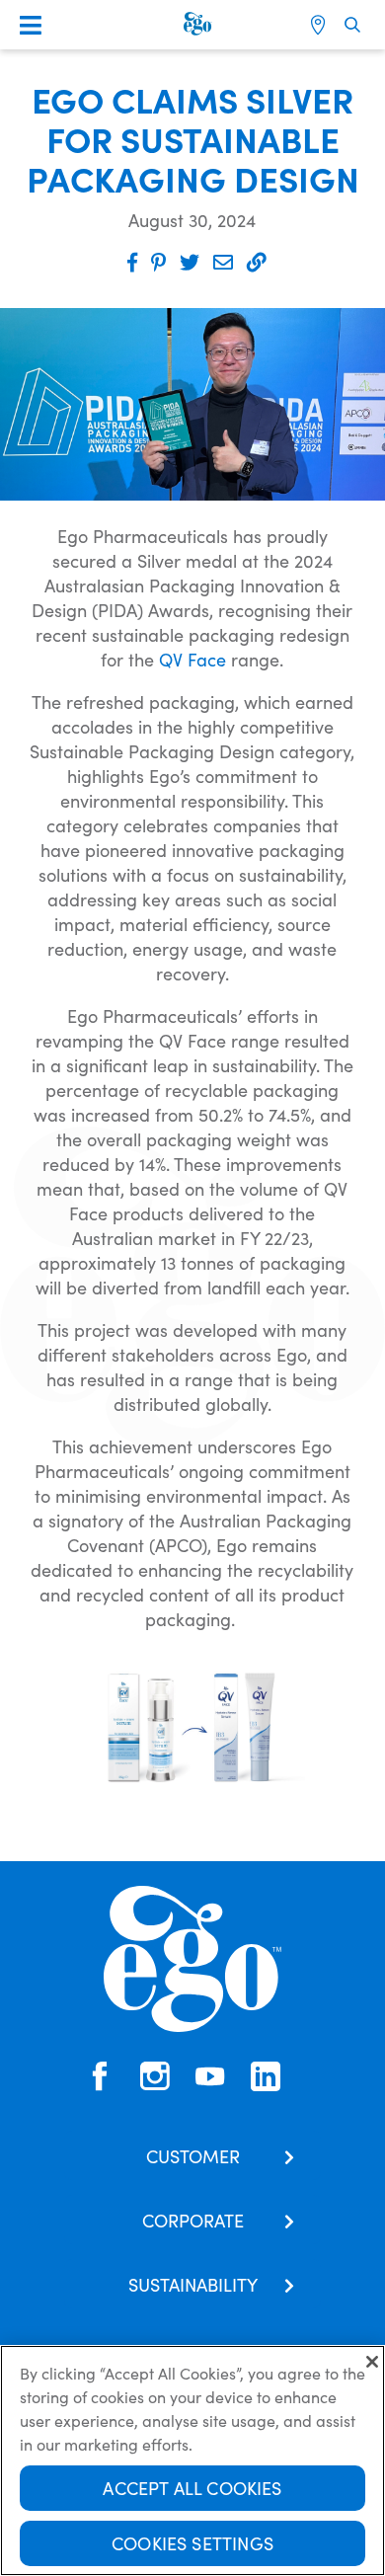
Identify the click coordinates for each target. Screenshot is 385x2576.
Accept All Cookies (192, 2488)
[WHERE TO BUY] (320, 25)
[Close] (372, 2362)
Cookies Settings (192, 2543)
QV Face (192, 659)
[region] (192, 2460)
